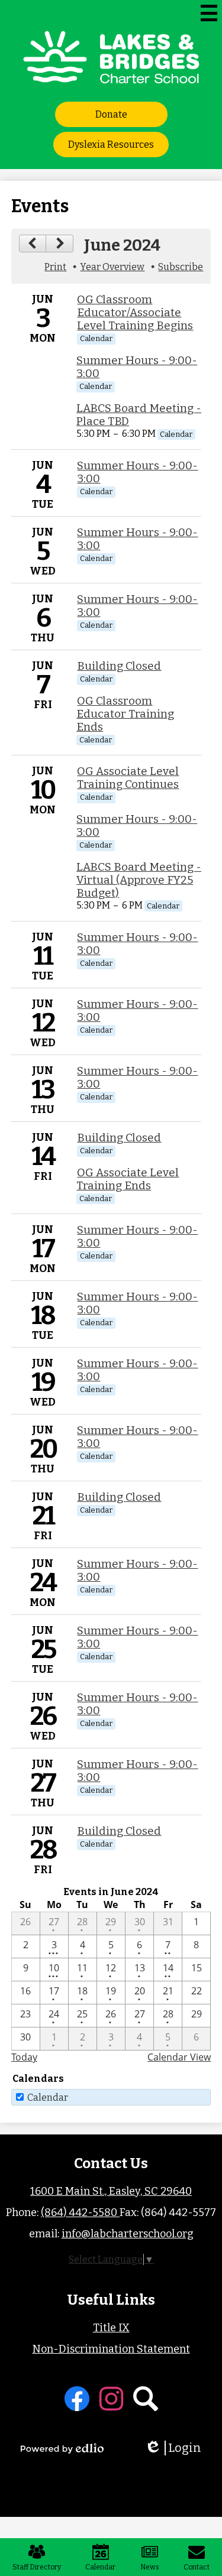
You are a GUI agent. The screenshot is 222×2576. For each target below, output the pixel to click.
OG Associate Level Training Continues (128, 778)
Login (177, 2448)
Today (24, 2057)
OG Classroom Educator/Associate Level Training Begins (135, 313)
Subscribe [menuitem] (181, 267)
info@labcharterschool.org (128, 2234)
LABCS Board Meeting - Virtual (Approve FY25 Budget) (139, 880)
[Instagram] (111, 2399)
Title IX (111, 2328)
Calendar (48, 2098)
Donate (111, 114)
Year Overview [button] (112, 267)
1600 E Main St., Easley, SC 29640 (111, 2191)
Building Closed (119, 666)
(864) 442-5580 (80, 2212)
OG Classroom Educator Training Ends (125, 714)
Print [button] (55, 267)
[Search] (146, 2399)
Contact (197, 2567)
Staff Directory (37, 2567)
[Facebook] (77, 2399)
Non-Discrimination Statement (111, 2349)
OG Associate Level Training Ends (128, 1179)
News (150, 2567)
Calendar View (179, 2057)
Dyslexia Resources (111, 145)
